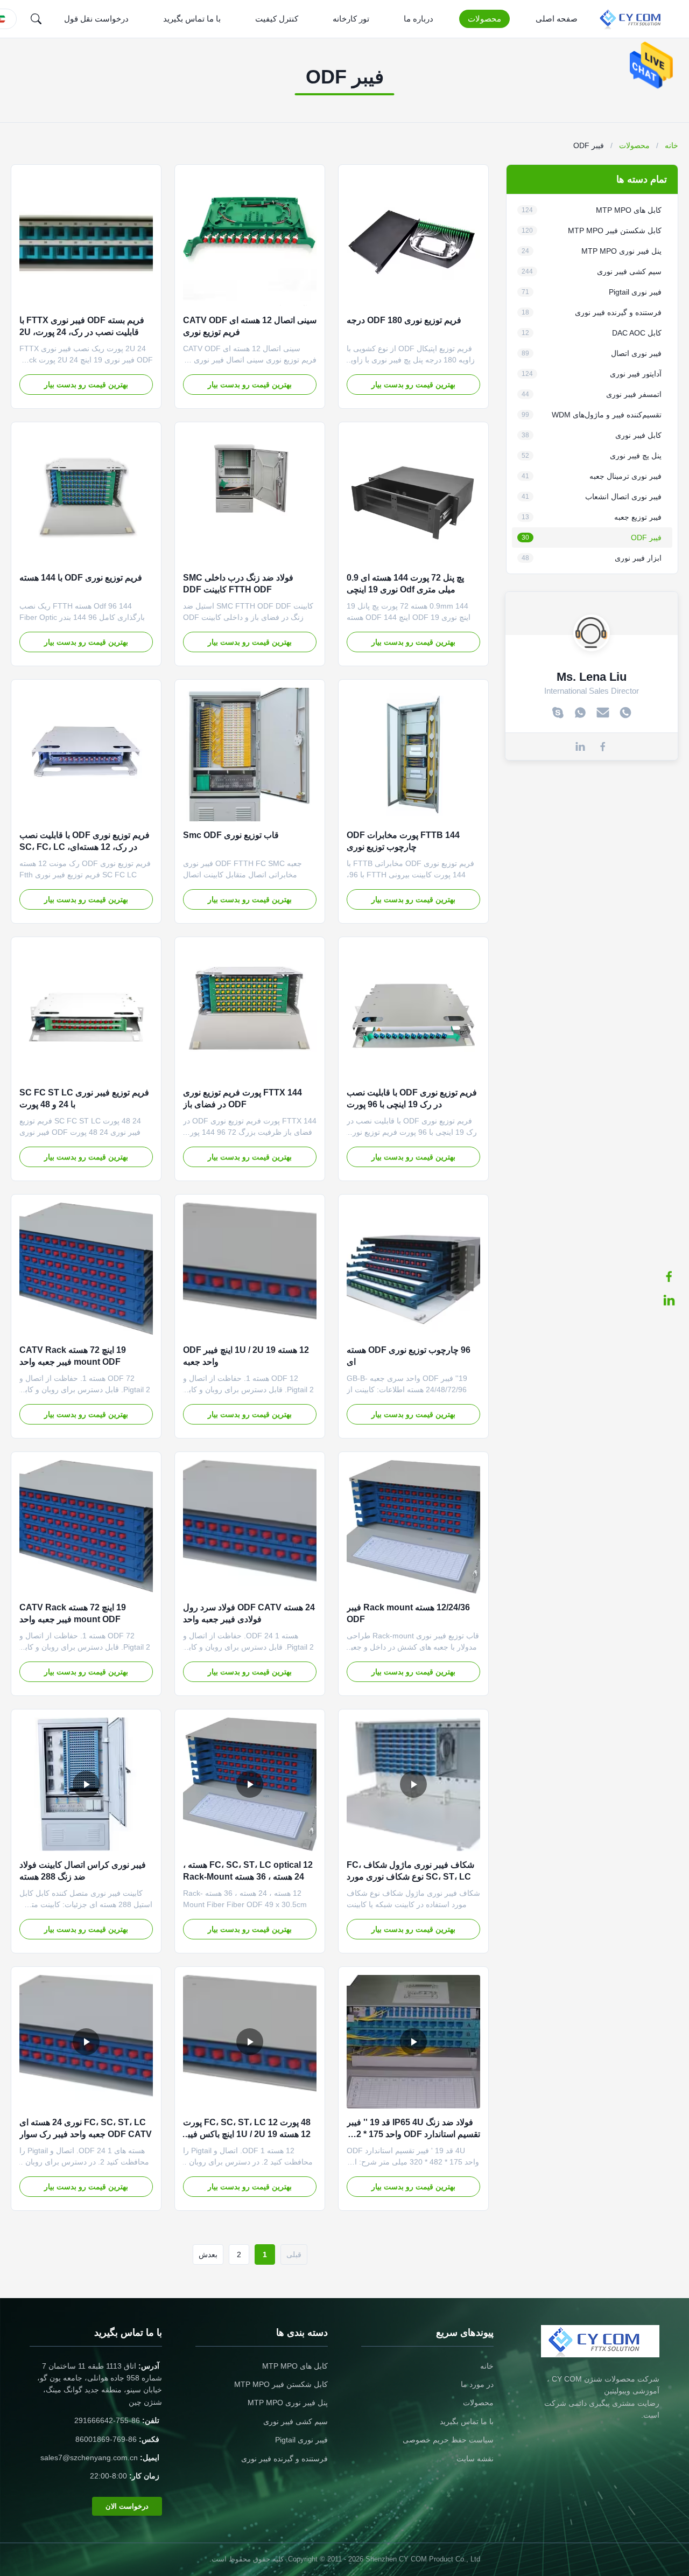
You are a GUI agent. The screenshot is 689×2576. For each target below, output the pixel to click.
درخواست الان (127, 2506)
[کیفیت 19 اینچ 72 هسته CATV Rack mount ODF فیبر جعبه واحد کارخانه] (86, 1269)
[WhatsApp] (580, 713)
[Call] (625, 713)
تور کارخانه (351, 19)
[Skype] (558, 713)
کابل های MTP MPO (295, 2366)
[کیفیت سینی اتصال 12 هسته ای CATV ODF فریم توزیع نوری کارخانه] (250, 240)
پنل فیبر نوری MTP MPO (288, 2403)
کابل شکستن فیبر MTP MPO (281, 2384)
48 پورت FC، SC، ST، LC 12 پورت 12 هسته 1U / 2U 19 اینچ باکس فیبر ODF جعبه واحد (247, 2134)
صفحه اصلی (557, 19)
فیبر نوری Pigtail (301, 2440)
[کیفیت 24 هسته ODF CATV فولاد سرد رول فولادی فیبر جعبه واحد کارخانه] (250, 1527)
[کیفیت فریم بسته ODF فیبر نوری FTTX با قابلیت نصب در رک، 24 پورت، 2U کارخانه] (86, 240)
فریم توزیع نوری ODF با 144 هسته (81, 578)
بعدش (208, 2254)
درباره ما (419, 19)
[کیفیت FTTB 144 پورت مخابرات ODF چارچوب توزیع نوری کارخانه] (413, 755)
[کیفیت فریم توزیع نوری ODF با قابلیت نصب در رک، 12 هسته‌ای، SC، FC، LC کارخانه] (86, 755)
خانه (672, 145)
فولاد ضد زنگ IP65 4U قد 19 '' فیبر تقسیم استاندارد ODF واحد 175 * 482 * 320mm (413, 2134)
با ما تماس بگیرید (192, 19)
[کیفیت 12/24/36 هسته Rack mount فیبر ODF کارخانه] (413, 1527)
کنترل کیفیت (277, 19)
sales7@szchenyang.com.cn (89, 2458)
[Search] (36, 19)
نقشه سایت (475, 2459)
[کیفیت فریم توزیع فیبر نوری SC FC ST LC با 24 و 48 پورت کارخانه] (86, 1012)
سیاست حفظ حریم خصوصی (448, 2440)
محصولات (484, 19)
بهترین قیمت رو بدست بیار (413, 385)
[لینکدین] (674, 1300)
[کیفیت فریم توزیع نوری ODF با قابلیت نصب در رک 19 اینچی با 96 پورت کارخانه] (413, 1012)
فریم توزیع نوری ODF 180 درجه (404, 320)
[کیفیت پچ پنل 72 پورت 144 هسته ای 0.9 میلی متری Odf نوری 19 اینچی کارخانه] (413, 497)
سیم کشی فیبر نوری (296, 2421)
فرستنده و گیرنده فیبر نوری (284, 2459)
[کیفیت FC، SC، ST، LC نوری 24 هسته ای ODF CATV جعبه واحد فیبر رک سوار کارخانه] (86, 2042)
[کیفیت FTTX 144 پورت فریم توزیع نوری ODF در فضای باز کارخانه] (250, 1012)
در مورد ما (477, 2384)
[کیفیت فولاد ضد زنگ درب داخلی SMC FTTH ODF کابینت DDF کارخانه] (250, 497)
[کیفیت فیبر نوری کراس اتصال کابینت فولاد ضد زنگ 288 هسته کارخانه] (86, 1784)
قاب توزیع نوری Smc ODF (231, 835)
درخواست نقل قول (96, 19)
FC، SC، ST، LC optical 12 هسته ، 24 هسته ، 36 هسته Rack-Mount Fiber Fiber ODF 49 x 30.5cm (248, 1877)
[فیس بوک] (674, 1276)
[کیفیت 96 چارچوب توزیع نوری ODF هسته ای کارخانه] (413, 1269)
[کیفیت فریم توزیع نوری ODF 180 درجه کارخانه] (413, 240)
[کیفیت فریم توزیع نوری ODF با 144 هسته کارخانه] (86, 497)
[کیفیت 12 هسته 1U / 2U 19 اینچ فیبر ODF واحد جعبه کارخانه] (250, 1269)
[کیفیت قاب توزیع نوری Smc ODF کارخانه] (250, 755)
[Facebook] (603, 746)
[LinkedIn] (580, 746)
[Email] (603, 713)
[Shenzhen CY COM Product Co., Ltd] (637, 19)
